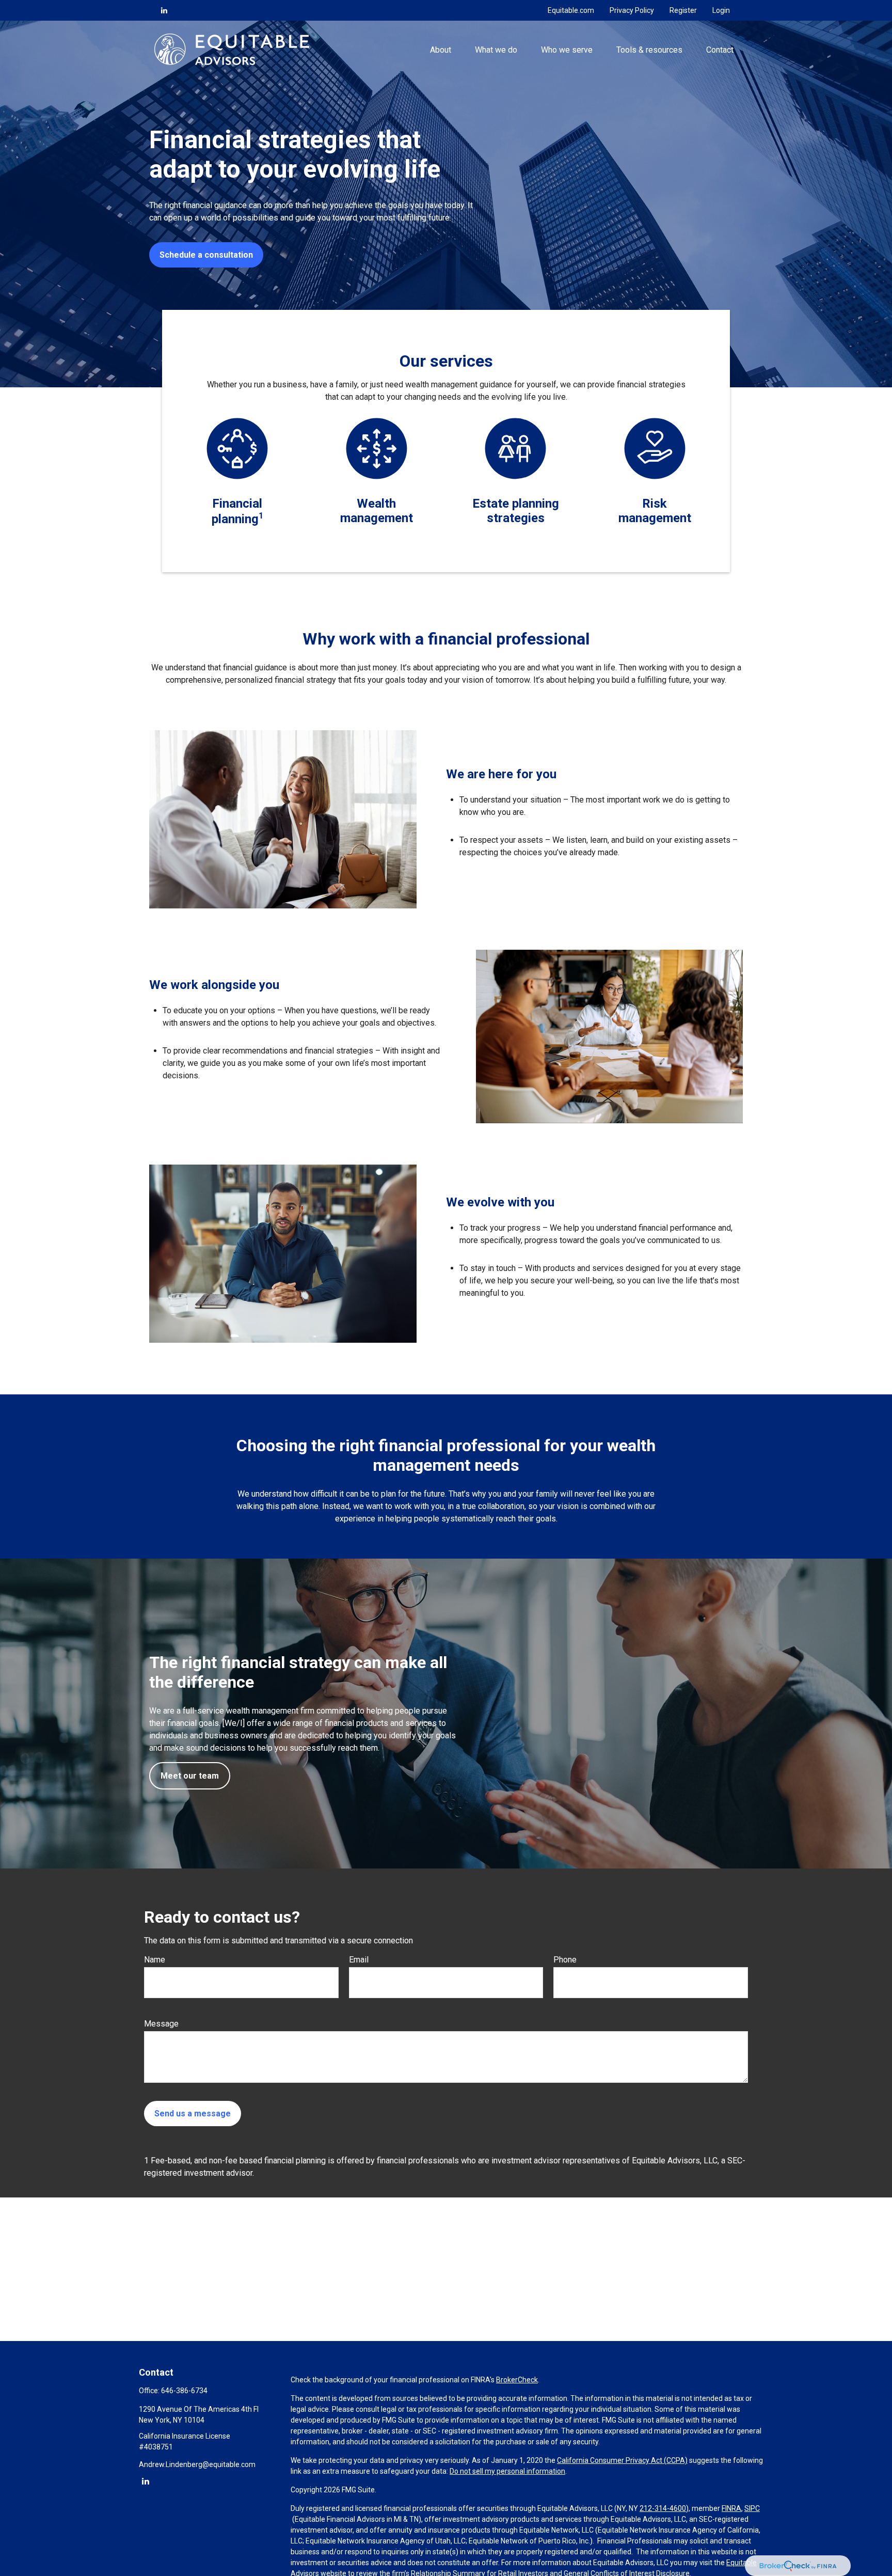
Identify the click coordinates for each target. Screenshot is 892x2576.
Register (683, 10)
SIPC (752, 2508)
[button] (440, 49)
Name (155, 1960)
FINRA (731, 2508)
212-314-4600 (663, 2508)
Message (161, 2024)
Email (359, 1960)
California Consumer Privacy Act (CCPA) (622, 2460)
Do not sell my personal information (507, 2471)
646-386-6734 (184, 2391)
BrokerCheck (517, 2380)
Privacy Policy (632, 10)
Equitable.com (571, 10)
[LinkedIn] (164, 10)
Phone (565, 1960)
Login (721, 10)
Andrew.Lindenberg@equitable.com (197, 2464)
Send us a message (193, 2114)
